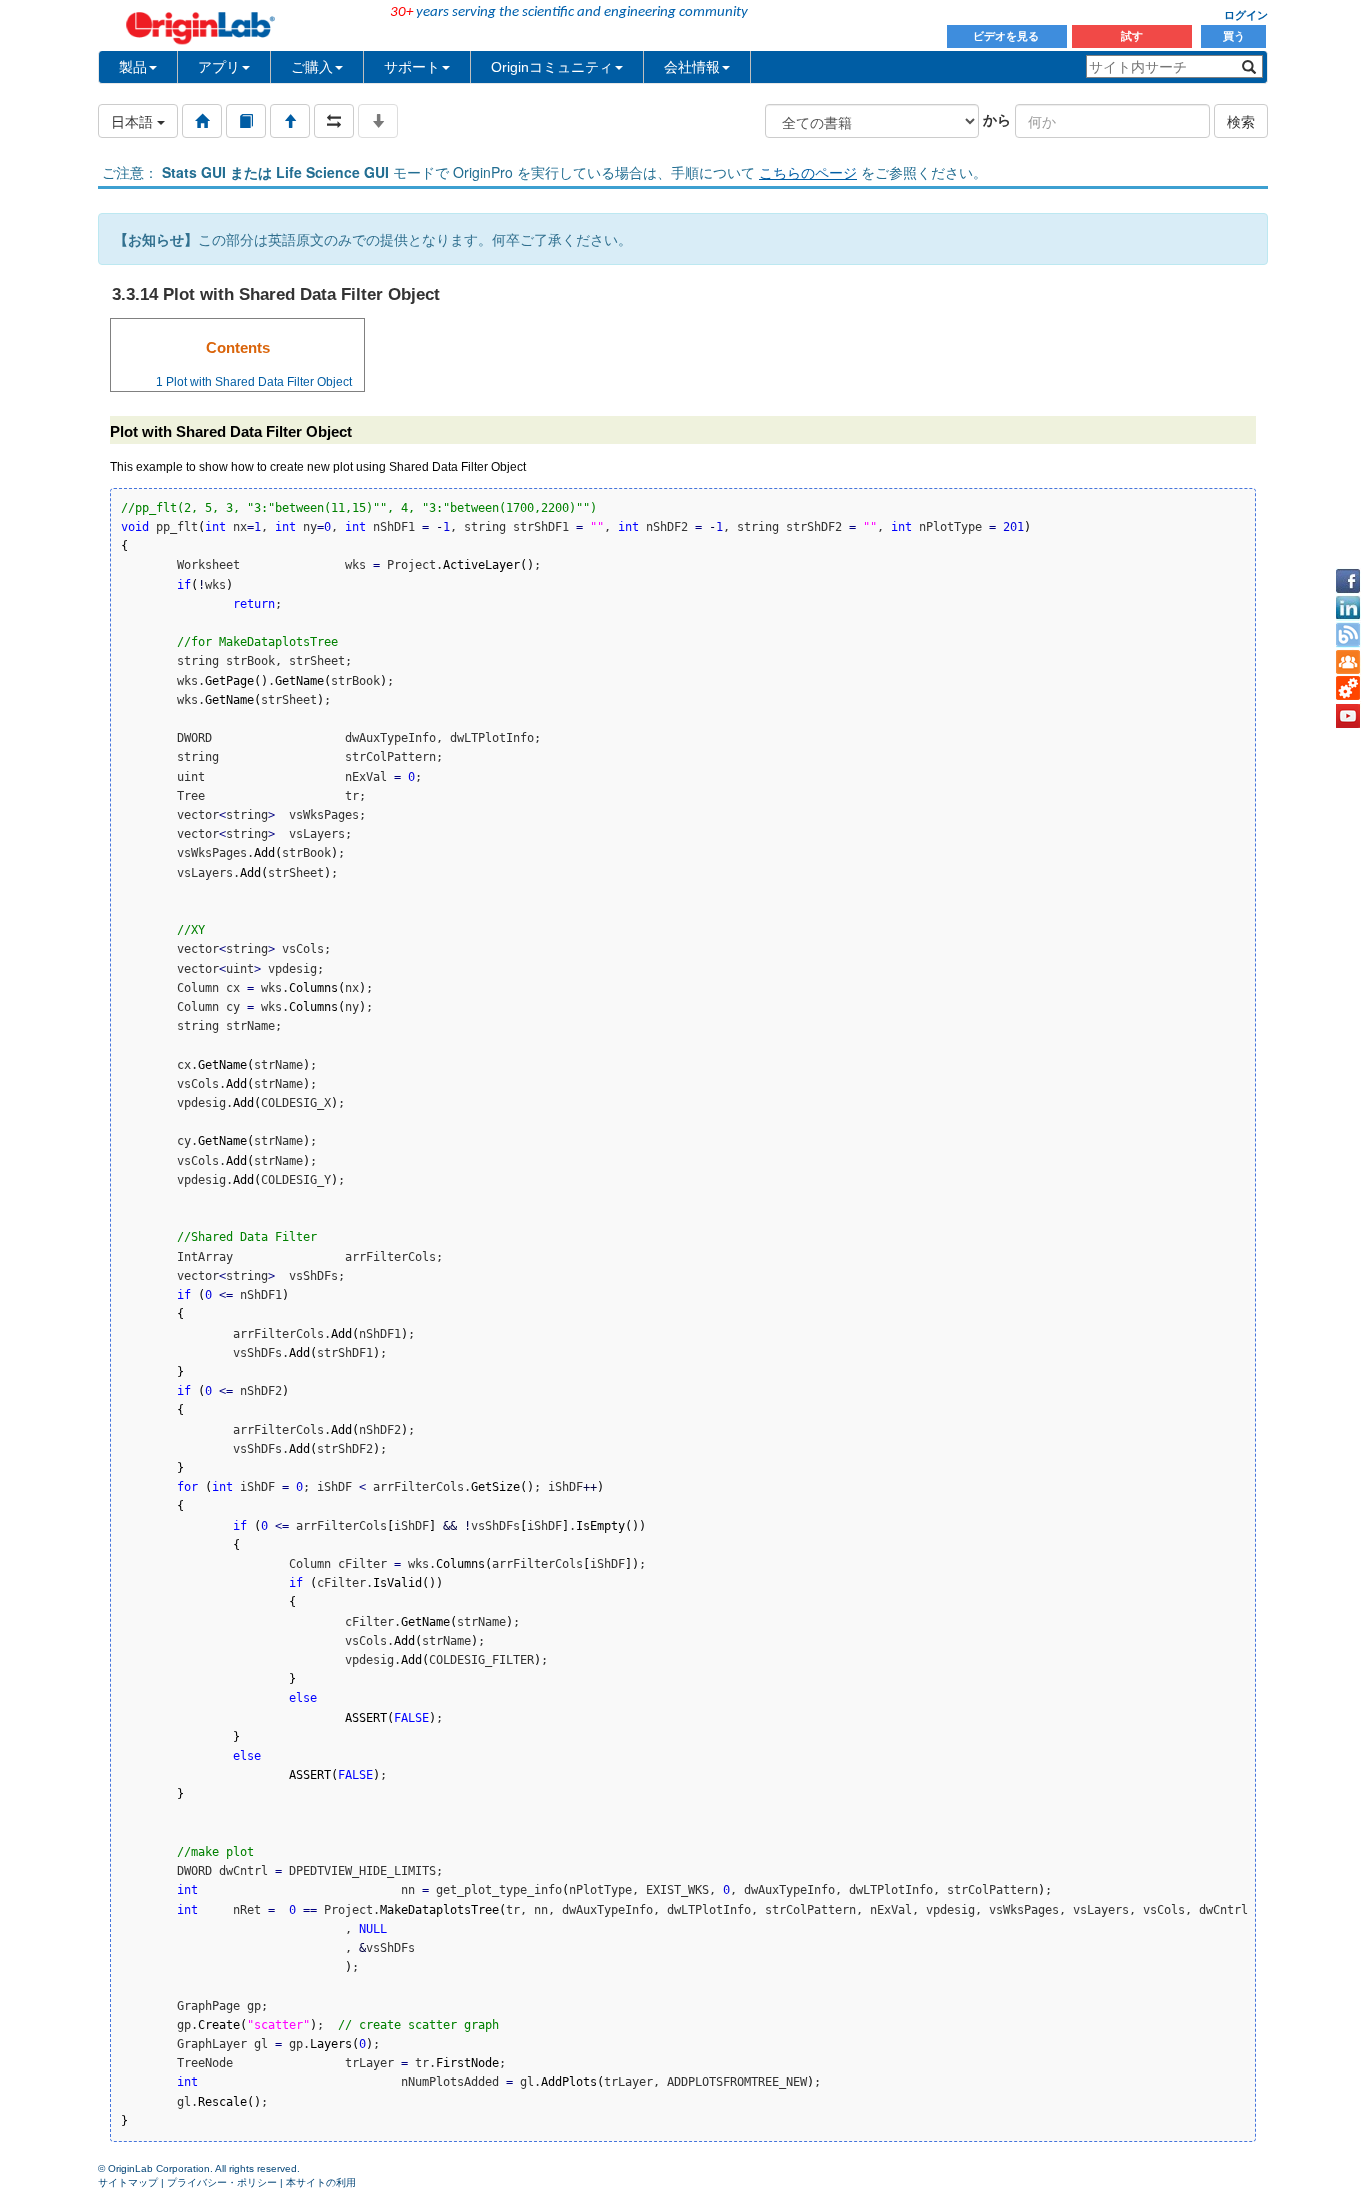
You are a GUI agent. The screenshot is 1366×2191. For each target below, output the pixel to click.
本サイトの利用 (321, 2182)
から (997, 119)
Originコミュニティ (552, 67)
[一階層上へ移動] (290, 121)
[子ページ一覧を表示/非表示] (378, 121)
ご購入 (312, 67)
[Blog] (1348, 635)
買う (1234, 36)
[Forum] (1348, 662)
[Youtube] (1348, 716)
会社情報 (692, 67)
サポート (412, 67)
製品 (133, 67)
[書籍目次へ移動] (246, 121)
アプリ (219, 67)
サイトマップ (128, 2182)
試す (1132, 36)
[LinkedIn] (1348, 608)
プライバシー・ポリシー (222, 2182)
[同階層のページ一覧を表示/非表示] (334, 121)
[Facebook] (1348, 581)
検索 (1241, 121)
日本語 (134, 121)
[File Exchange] (1348, 689)
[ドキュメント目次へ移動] (202, 121)
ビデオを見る (1007, 36)
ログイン (1246, 15)
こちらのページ (808, 172)
